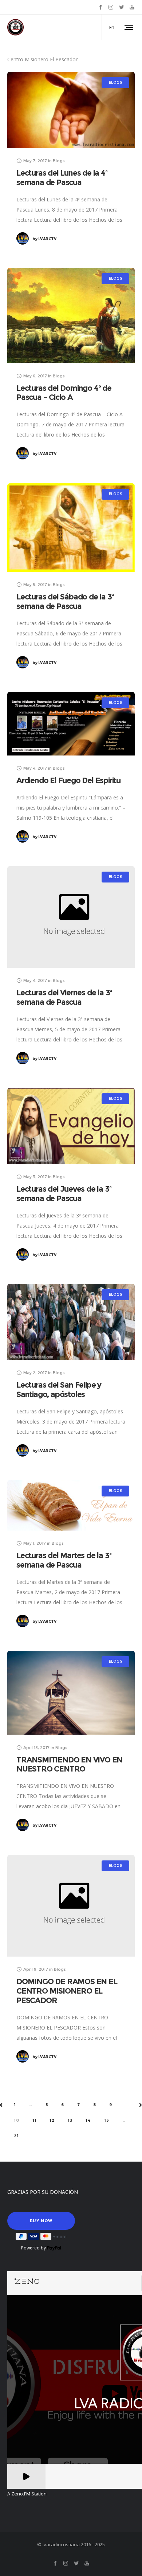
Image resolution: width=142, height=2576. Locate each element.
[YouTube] (132, 7)
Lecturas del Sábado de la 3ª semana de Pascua (65, 601)
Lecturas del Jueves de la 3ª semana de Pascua (64, 1194)
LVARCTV (44, 239)
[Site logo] (15, 27)
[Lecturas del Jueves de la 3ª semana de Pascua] (71, 1126)
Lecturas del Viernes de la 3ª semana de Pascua (64, 997)
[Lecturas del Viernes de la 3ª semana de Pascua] (71, 917)
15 (107, 2120)
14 (88, 2120)
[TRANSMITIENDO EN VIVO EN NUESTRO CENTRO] (71, 1693)
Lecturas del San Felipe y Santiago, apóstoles (59, 1390)
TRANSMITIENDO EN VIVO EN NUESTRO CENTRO (69, 1764)
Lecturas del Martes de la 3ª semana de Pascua (64, 1560)
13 (70, 2120)
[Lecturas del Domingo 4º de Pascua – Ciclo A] (71, 316)
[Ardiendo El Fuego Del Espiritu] (71, 724)
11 (35, 2120)
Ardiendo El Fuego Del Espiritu (68, 780)
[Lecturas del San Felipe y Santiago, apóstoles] (71, 1322)
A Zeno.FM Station (27, 2494)
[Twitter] (121, 7)
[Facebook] (100, 7)
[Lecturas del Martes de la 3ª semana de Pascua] (71, 1505)
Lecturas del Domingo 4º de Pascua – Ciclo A (64, 393)
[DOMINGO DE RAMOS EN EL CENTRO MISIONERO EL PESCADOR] (71, 1906)
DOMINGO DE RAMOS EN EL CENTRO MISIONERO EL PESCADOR (67, 1991)
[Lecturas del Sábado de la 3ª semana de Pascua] (71, 528)
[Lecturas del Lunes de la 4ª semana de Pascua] (71, 110)
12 (52, 2120)
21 (16, 2136)
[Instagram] (111, 7)
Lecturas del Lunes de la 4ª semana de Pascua (62, 178)
